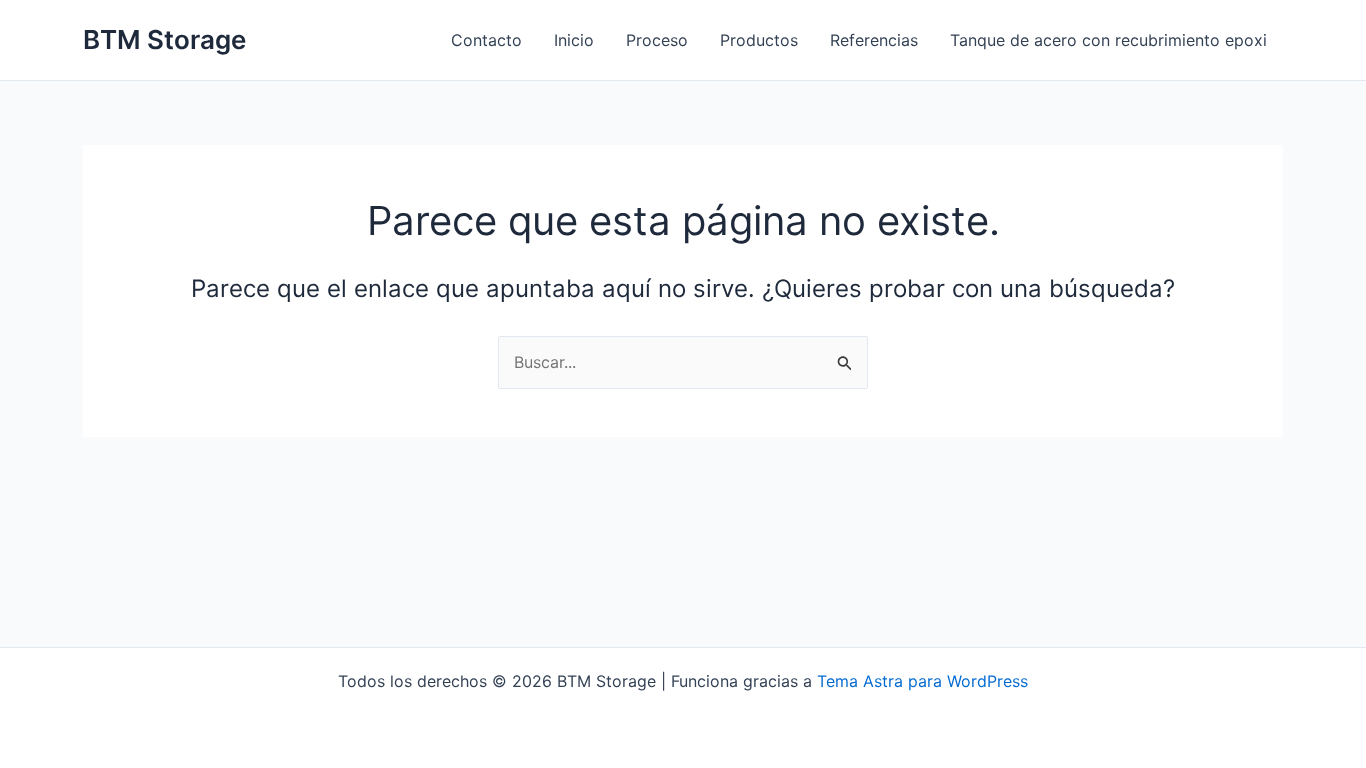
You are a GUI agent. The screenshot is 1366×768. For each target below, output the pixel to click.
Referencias (874, 40)
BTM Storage (164, 39)
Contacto (486, 40)
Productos (759, 40)
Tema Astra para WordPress (922, 681)
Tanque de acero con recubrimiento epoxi (1108, 40)
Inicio (574, 40)
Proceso (657, 40)
